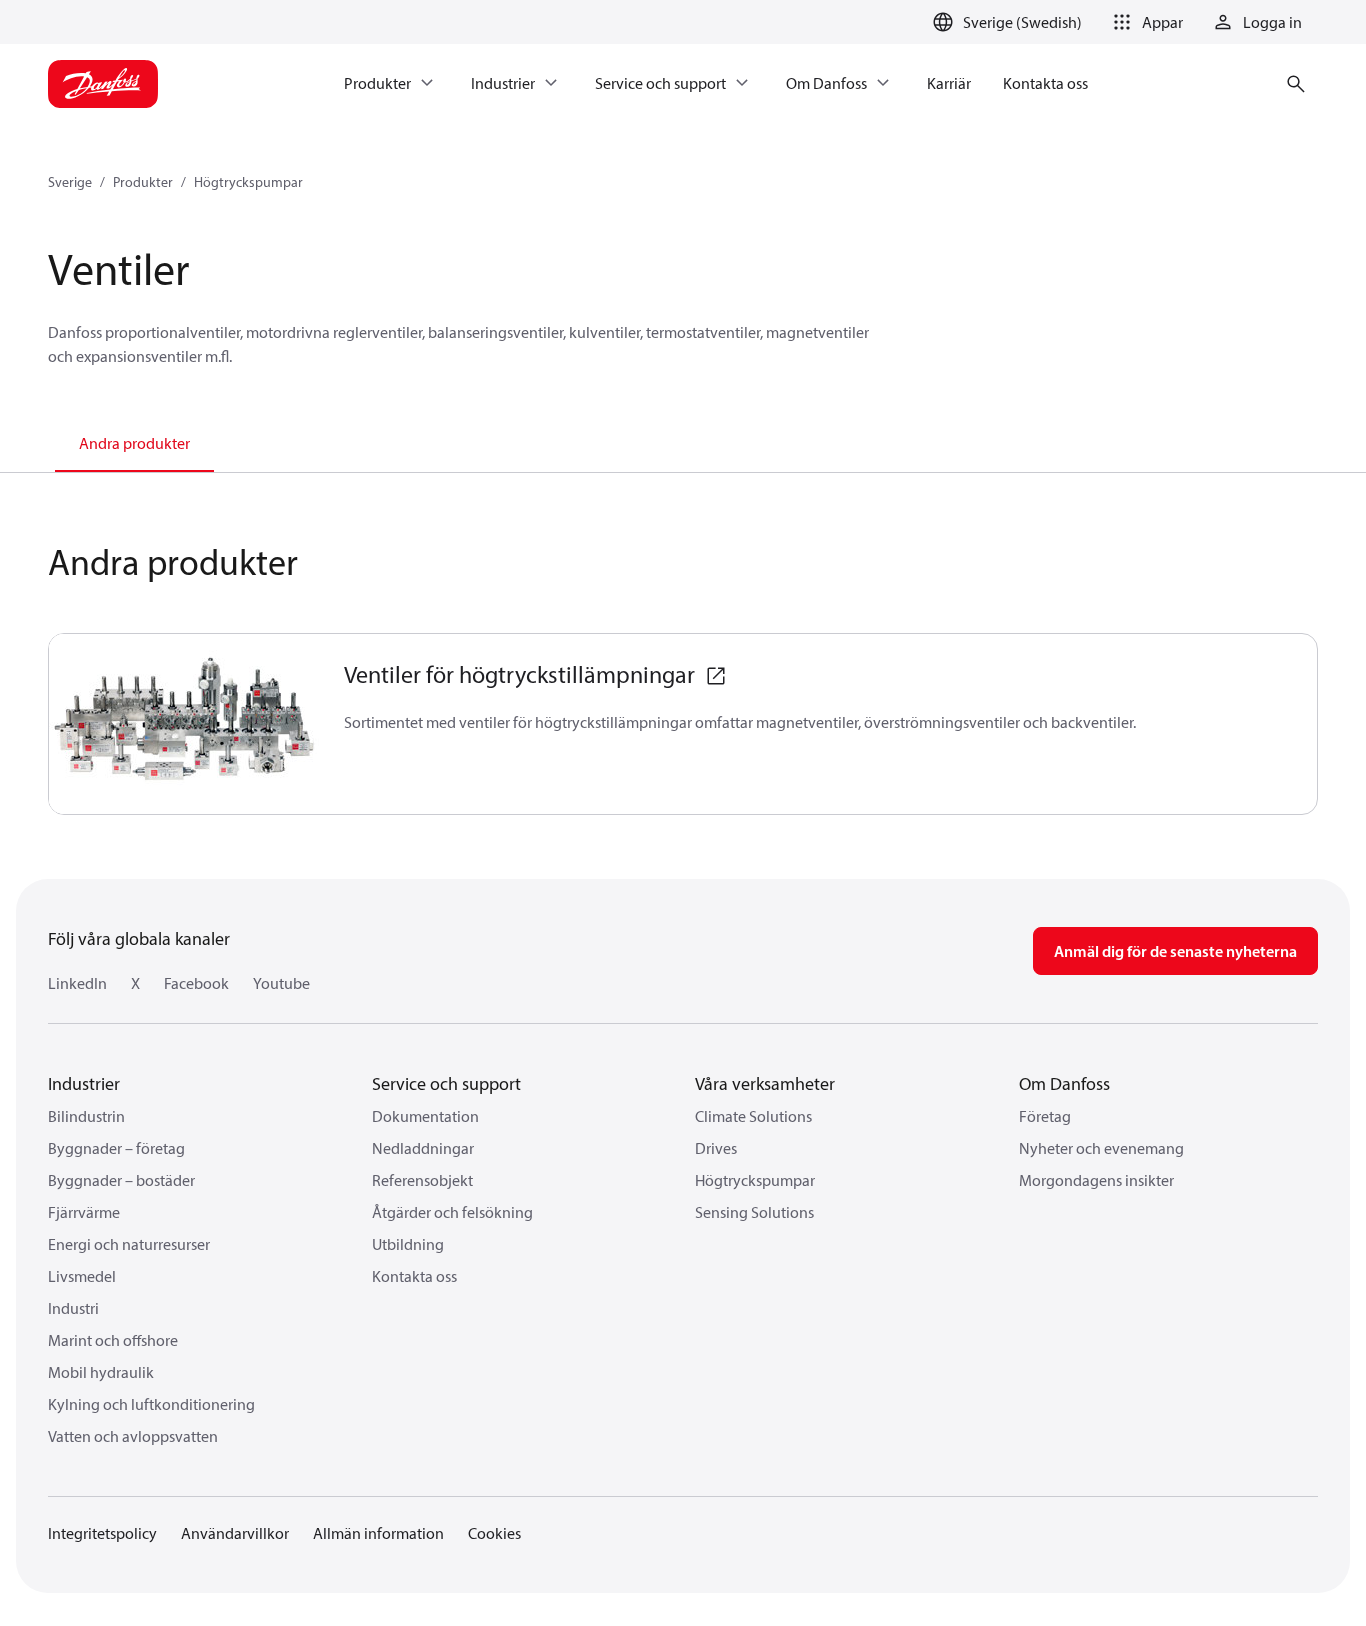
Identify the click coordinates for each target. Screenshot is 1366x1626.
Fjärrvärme (84, 1212)
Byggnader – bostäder (121, 1180)
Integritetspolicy (102, 1533)
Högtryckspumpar (248, 182)
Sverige (70, 182)
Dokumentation (425, 1116)
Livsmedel (82, 1276)
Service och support (446, 1083)
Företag (1045, 1116)
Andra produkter (134, 443)
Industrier (84, 1083)
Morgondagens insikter (1096, 1180)
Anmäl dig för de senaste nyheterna (1175, 951)
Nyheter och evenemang (1101, 1148)
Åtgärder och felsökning (452, 1212)
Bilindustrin (86, 1116)
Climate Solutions (753, 1116)
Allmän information (378, 1533)
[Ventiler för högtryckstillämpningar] (184, 724)
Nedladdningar (423, 1148)
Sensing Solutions (754, 1212)
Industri (73, 1308)
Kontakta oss (414, 1276)
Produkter (143, 182)
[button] (1144, 22)
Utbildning (408, 1244)
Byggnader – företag (116, 1148)
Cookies (494, 1533)
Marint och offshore (113, 1340)
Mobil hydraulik (101, 1372)
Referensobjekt (422, 1180)
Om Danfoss (1064, 1083)
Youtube (281, 983)
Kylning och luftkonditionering (151, 1404)
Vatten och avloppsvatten (133, 1436)
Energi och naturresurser (129, 1244)
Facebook (196, 983)
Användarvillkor (235, 1533)
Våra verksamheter (765, 1083)
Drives (716, 1148)
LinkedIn (77, 983)
